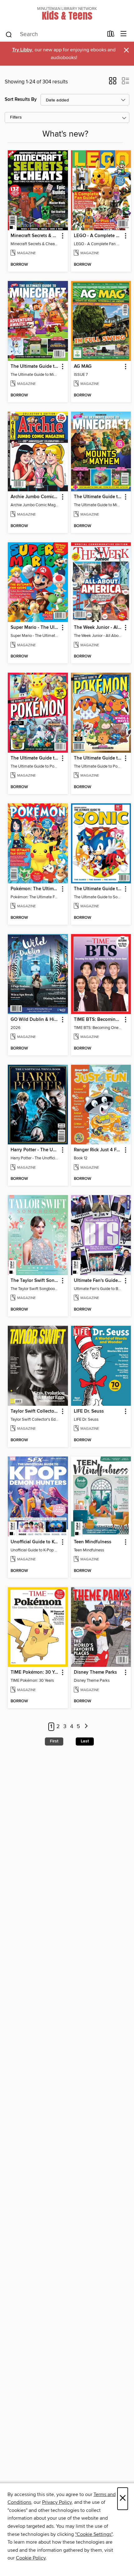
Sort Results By (21, 99)
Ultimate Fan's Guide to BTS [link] (98, 1281)
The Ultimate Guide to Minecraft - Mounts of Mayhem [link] (98, 497)
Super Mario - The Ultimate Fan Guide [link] (35, 628)
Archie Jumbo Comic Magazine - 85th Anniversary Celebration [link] (35, 497)
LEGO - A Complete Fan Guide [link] (98, 236)
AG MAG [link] (83, 367)
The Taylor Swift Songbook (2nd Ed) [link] (35, 1281)
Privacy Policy (57, 2502)
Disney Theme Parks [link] (95, 1672)
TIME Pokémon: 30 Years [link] (35, 1672)
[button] (113, 83)
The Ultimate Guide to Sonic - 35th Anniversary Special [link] (98, 889)
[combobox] (54, 35)
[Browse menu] (124, 34)
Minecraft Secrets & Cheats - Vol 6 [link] (35, 236)
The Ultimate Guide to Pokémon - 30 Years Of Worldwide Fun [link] (35, 758)
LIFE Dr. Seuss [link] (89, 1411)
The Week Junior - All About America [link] (98, 628)
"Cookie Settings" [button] (94, 2534)
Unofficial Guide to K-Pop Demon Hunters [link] (35, 1542)
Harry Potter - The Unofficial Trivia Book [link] (35, 1150)
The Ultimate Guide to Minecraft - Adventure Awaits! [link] (35, 367)
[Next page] (86, 1727)
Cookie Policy (31, 2558)
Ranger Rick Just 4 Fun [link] (98, 1150)
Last (85, 1741)
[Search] (9, 34)
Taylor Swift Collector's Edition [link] (35, 1411)
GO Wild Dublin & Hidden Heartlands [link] (35, 1020)
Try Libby (22, 50)
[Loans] (111, 35)
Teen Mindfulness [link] (93, 1542)
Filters (16, 117)
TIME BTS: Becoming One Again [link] (98, 1020)
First (54, 1741)
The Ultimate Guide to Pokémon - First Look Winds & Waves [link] (98, 758)
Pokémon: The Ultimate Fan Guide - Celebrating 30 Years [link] (35, 889)
